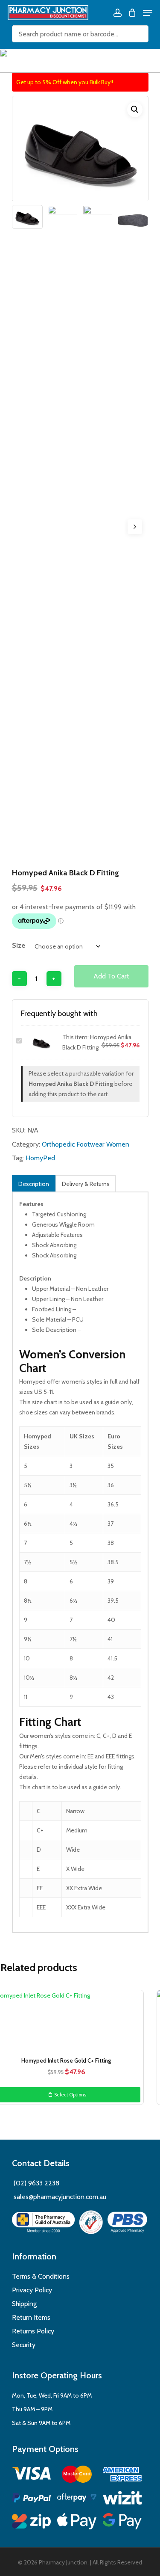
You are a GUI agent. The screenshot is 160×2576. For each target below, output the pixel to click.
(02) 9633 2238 (36, 2183)
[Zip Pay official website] (32, 2523)
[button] (135, 110)
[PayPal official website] (32, 2499)
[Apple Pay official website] (77, 2523)
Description (34, 1184)
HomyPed (40, 1158)
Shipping (24, 2304)
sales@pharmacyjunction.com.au (60, 2197)
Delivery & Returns (86, 1184)
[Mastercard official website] (77, 2476)
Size (19, 945)
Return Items (31, 2317)
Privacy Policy (32, 2290)
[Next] (135, 527)
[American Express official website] (122, 2476)
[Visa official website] (32, 2475)
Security (24, 2345)
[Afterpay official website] (77, 2499)
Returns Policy (33, 2331)
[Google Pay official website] (122, 2523)
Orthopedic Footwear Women (86, 1144)
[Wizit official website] (122, 2499)
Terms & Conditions (41, 2276)
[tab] (34, 1184)
